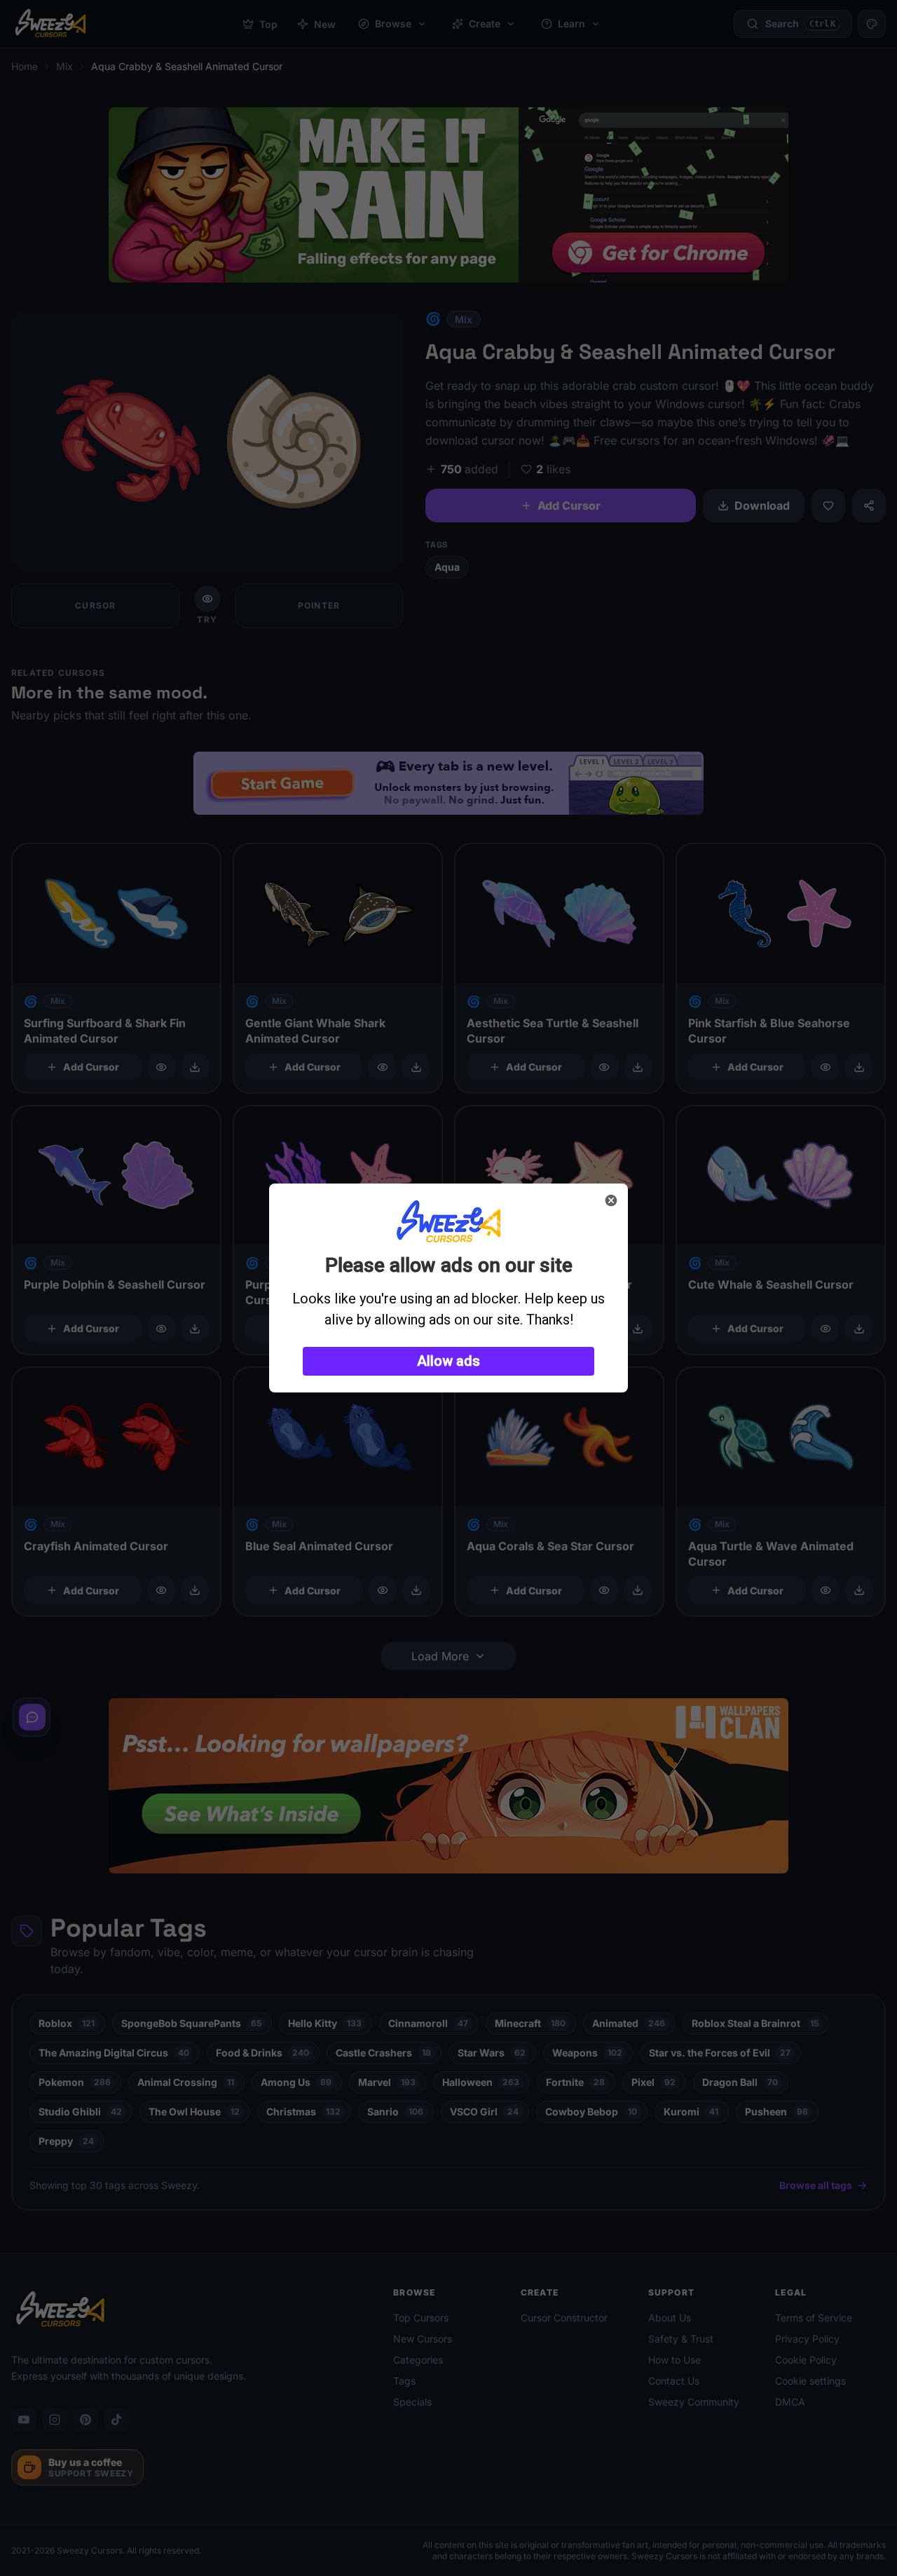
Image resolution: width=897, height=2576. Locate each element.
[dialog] (448, 1288)
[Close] (611, 1200)
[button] (448, 1361)
